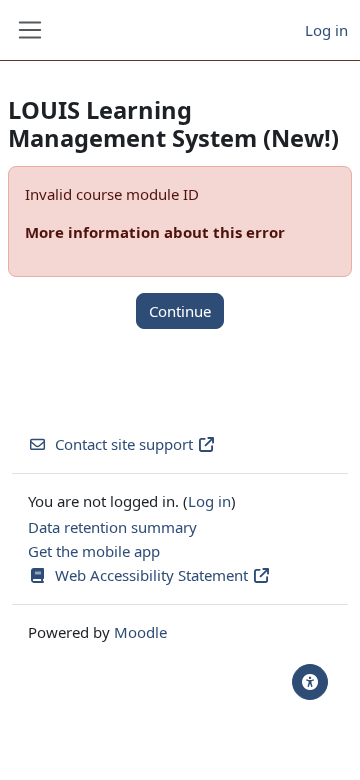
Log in (326, 30)
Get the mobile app (94, 551)
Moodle (140, 632)
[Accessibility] (310, 682)
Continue (180, 311)
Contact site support (124, 444)
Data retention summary (112, 527)
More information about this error (155, 232)
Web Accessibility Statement (153, 575)
